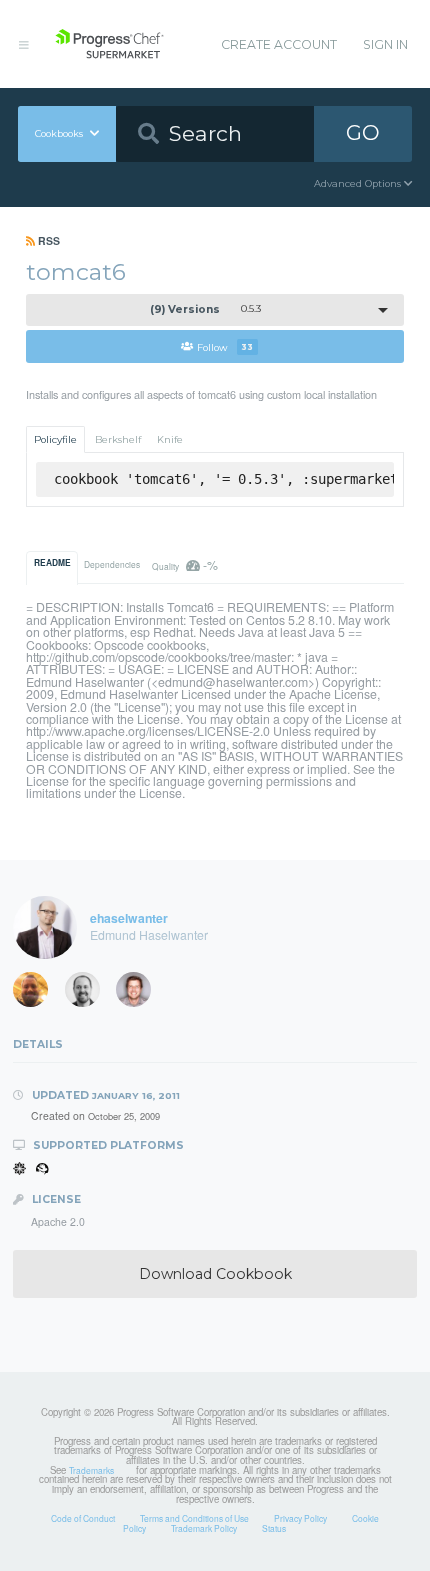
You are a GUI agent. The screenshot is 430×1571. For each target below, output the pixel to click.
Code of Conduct (83, 1518)
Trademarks (91, 1470)
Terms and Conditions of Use (194, 1518)
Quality (184, 564)
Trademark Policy (204, 1528)
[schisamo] (140, 994)
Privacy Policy (300, 1518)
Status (274, 1528)
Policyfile (55, 439)
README (52, 563)
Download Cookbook (215, 1274)
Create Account (279, 44)
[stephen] (37, 994)
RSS (47, 240)
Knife (170, 439)
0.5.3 (205, 309)
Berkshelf (118, 439)
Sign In (385, 44)
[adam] (89, 994)
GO (363, 132)
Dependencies (112, 564)
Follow (225, 346)
